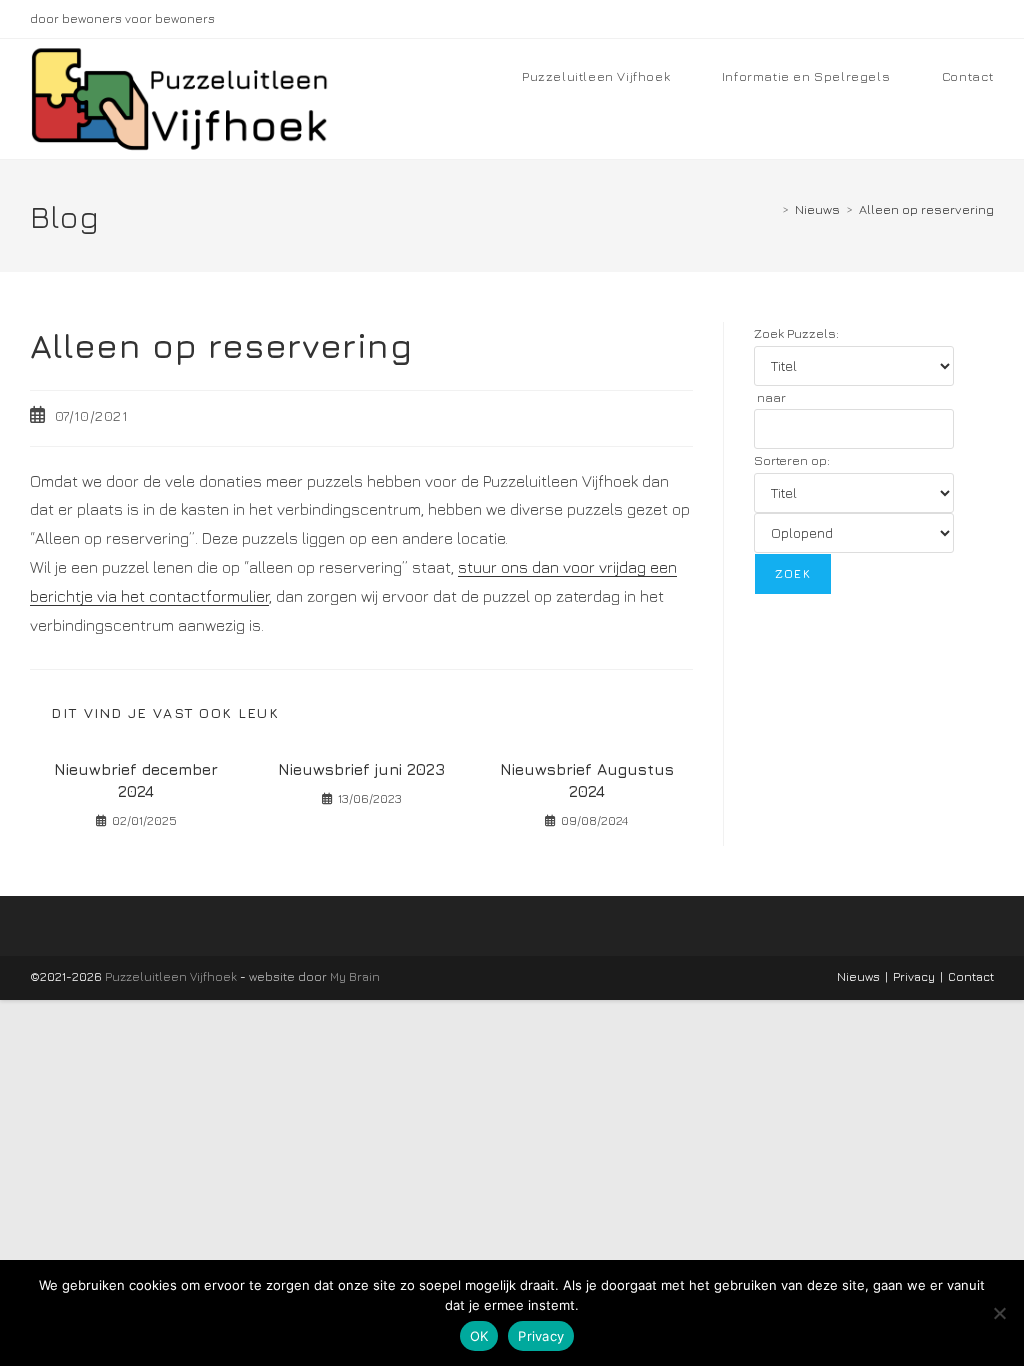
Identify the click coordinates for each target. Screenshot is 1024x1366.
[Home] (771, 209)
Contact (971, 976)
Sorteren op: (792, 460)
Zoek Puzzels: (796, 333)
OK (479, 1336)
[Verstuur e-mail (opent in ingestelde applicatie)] (985, 19)
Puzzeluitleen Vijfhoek (171, 976)
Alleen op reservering (926, 209)
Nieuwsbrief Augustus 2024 (587, 780)
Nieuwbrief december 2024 (136, 780)
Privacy (914, 976)
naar (770, 397)
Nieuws (858, 976)
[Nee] (999, 1313)
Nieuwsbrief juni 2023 (361, 769)
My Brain (355, 976)
